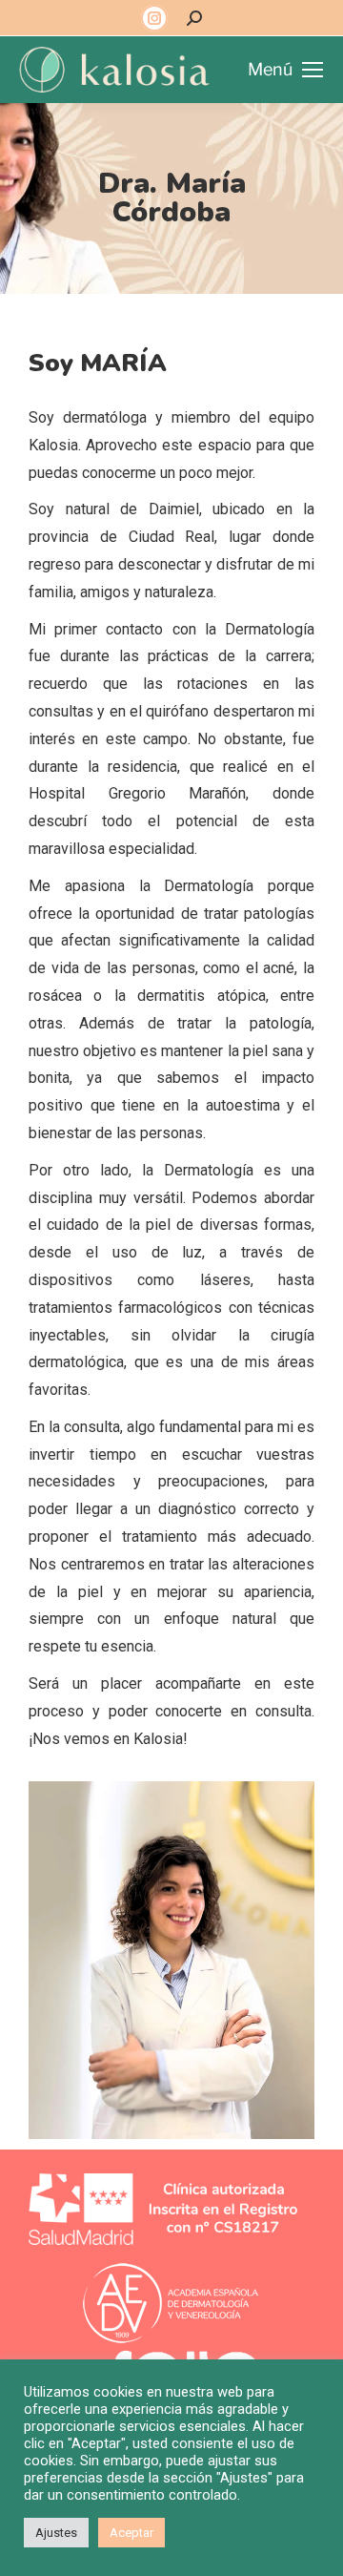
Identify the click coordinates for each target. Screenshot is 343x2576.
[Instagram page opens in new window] (154, 18)
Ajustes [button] (56, 2533)
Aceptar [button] (131, 2533)
